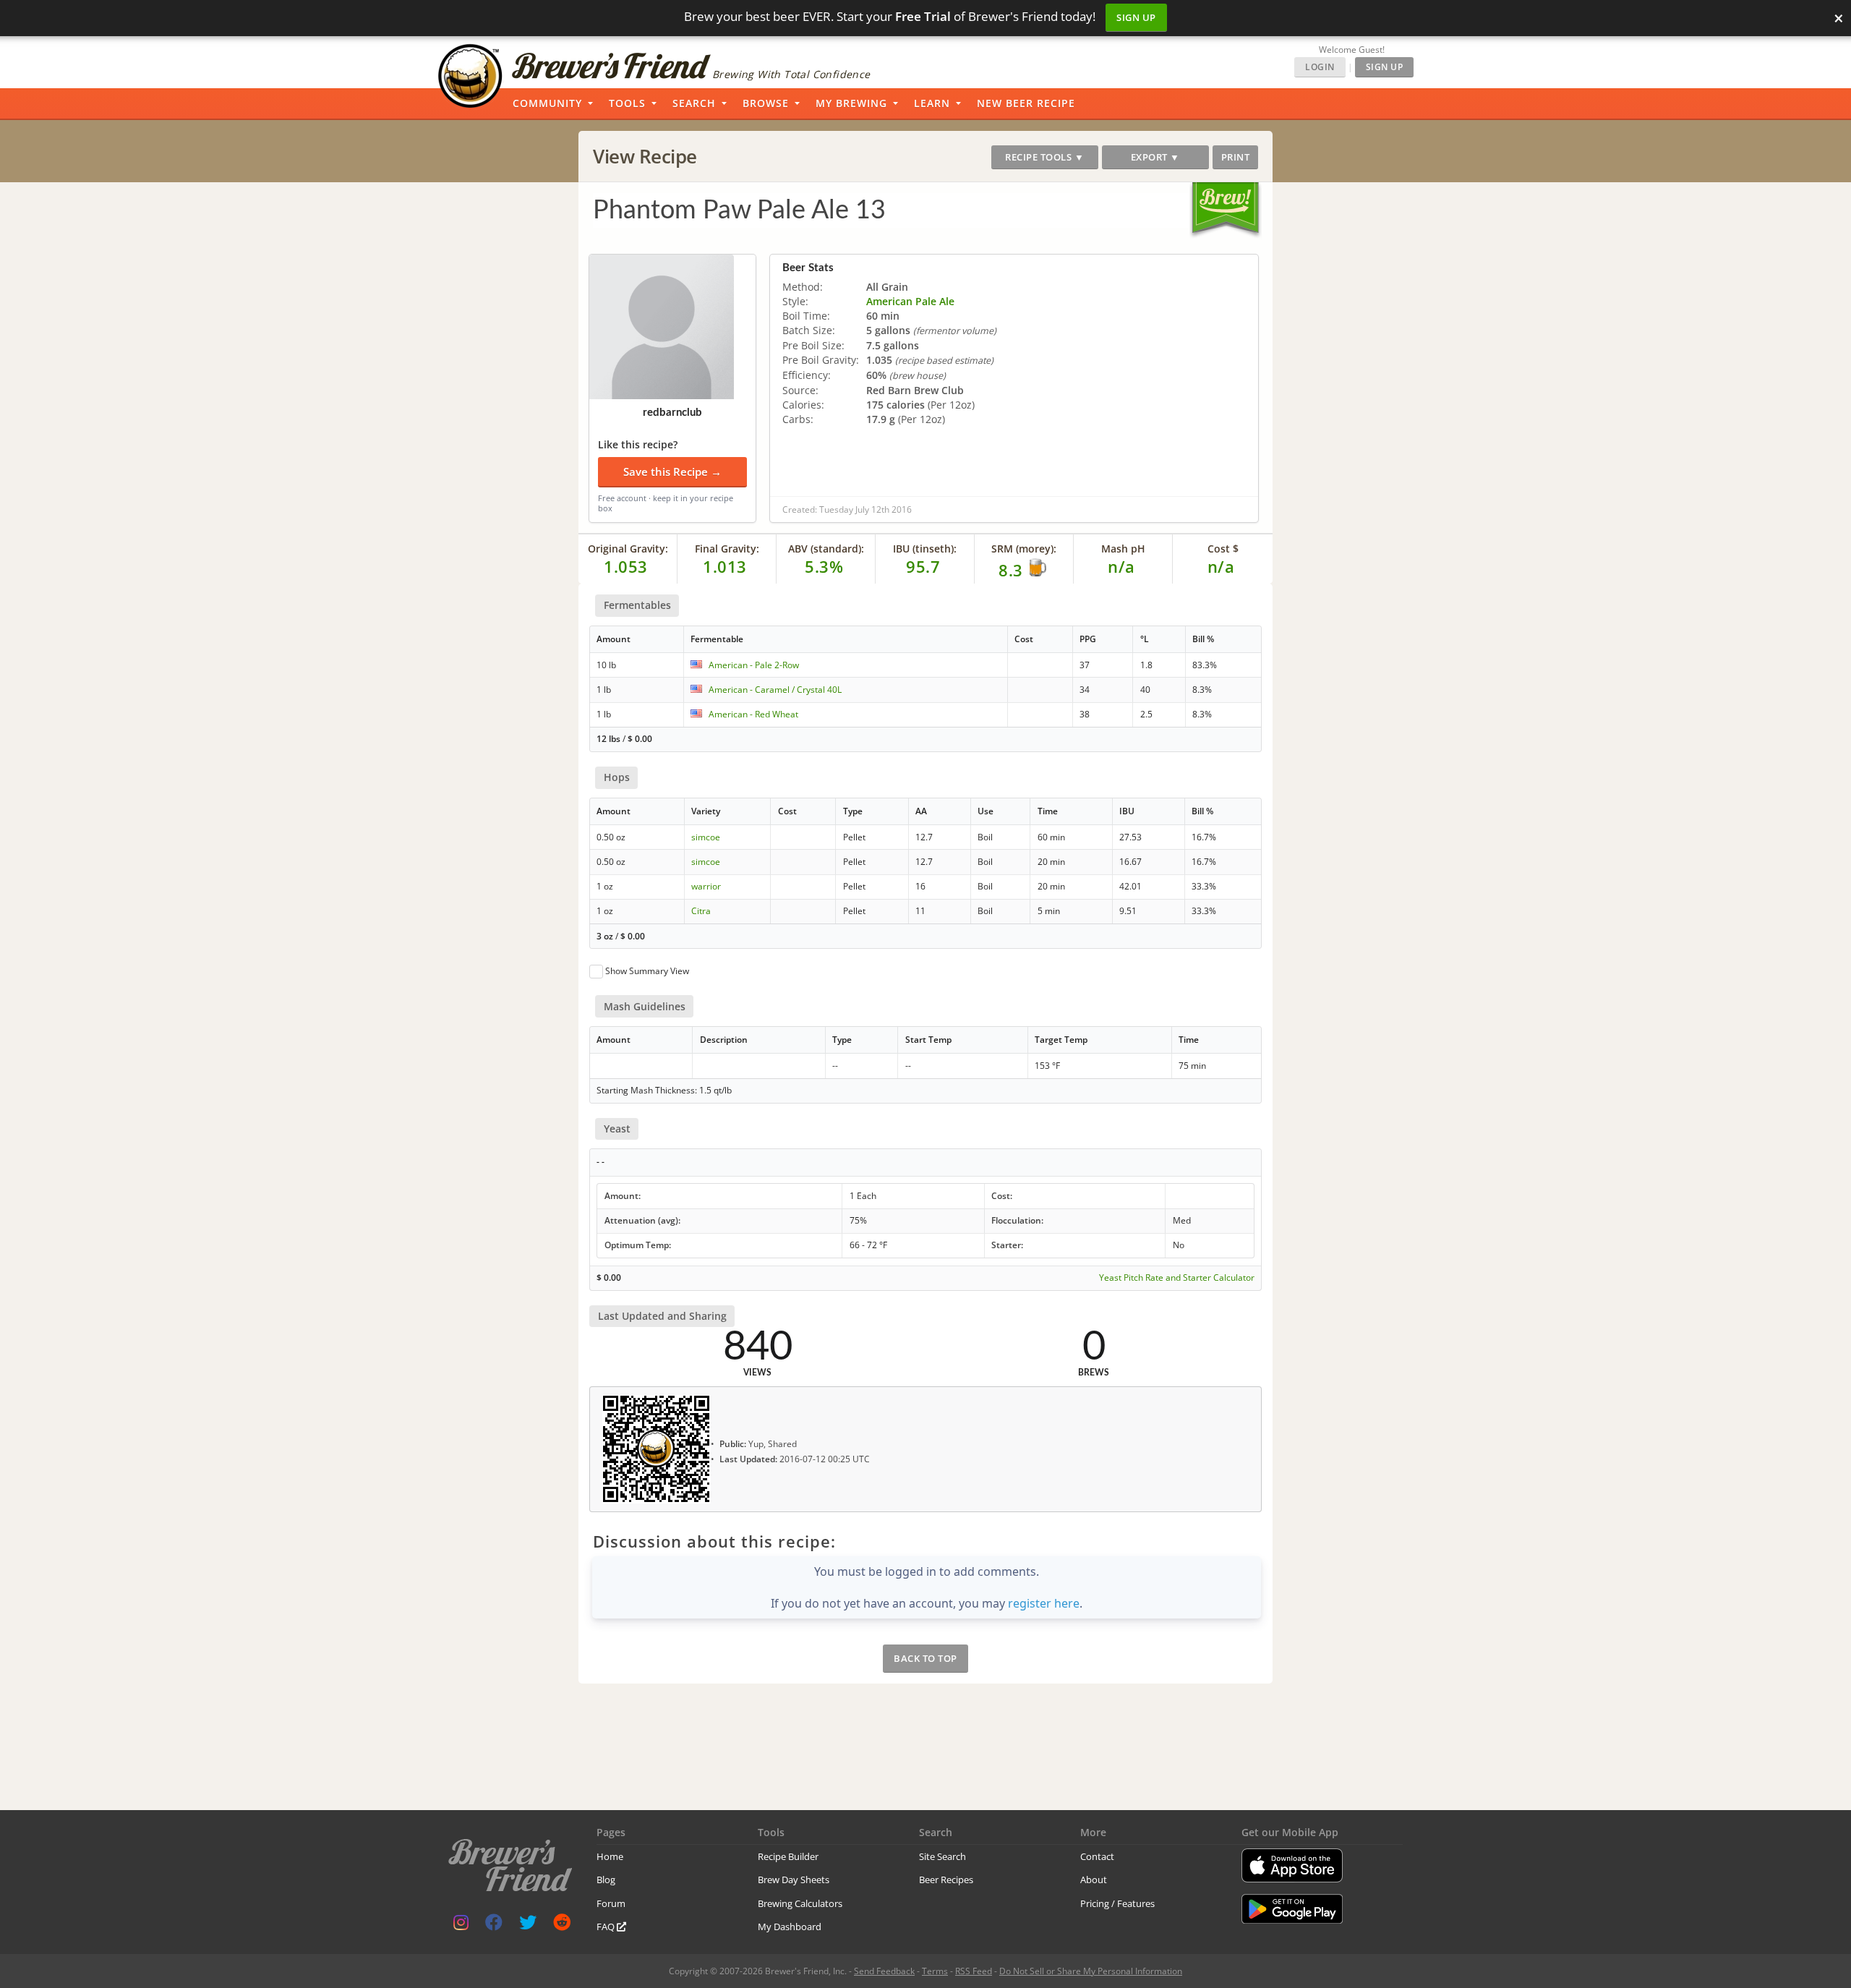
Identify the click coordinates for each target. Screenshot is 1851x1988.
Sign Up (1136, 17)
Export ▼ (1155, 157)
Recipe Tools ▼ (1044, 157)
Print (1236, 157)
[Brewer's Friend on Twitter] (528, 1925)
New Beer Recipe (1026, 103)
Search (694, 103)
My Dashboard (790, 1927)
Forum (611, 1903)
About (1094, 1880)
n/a (1221, 566)
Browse (766, 103)
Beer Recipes (946, 1880)
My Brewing (851, 103)
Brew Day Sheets (794, 1880)
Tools (627, 103)
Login (1320, 67)
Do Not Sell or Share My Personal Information (1091, 1971)
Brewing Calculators (800, 1903)
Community (547, 103)
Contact (1097, 1856)
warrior (706, 886)
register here (1044, 1603)
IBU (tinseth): (925, 549)
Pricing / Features (1117, 1903)
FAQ (607, 1927)
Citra (701, 911)
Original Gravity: (628, 549)
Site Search (942, 1856)
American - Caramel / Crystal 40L (775, 690)
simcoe (706, 837)
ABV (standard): (826, 549)
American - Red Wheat (753, 714)
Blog (606, 1880)
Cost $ (1223, 549)
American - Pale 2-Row (754, 665)
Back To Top (925, 1658)
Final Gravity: (727, 549)
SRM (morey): (1024, 549)
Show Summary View (647, 971)
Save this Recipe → (672, 472)
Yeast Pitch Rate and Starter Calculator (1177, 1278)
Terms (935, 1971)
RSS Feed (974, 1971)
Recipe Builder (788, 1856)
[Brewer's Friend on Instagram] (461, 1925)
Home (610, 1856)
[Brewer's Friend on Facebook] (494, 1925)
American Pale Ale (910, 301)
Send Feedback (884, 1971)
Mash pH (1123, 549)
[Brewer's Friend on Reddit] (562, 1925)
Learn (932, 103)
